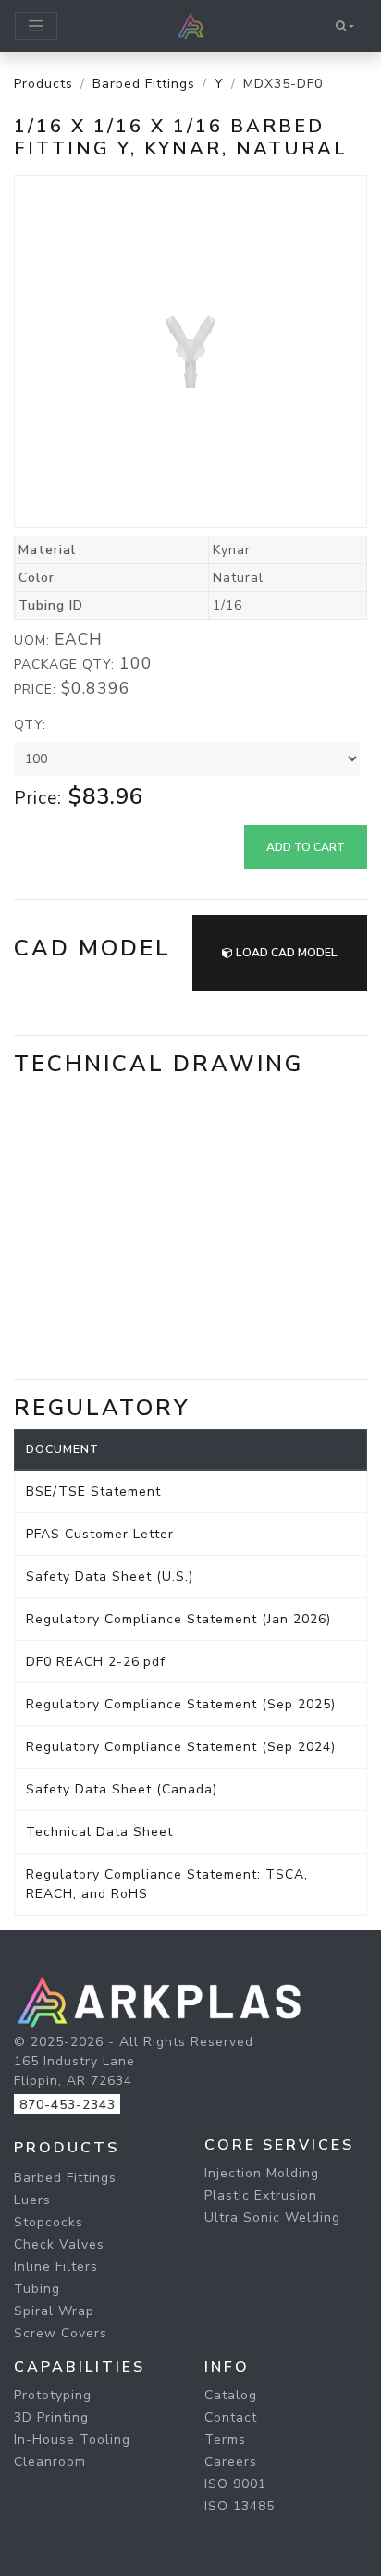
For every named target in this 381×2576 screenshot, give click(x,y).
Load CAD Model (285, 953)
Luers (32, 2200)
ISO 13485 (240, 2506)
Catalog (231, 2395)
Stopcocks (49, 2222)
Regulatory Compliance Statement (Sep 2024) (181, 1747)
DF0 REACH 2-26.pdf (96, 1662)
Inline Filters (56, 2267)
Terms (225, 2440)
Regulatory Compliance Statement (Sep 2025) (181, 1704)
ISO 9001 (235, 2484)
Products (43, 84)
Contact (231, 2417)
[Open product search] (345, 26)
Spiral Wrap (54, 2311)
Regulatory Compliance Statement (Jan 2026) (178, 1619)
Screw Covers (61, 2333)
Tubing (37, 2289)
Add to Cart (306, 847)
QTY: (30, 725)
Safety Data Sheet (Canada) (122, 1789)
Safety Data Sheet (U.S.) (110, 1577)
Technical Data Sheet (99, 1832)
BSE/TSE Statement (93, 1491)
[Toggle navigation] (36, 26)
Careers (231, 2462)
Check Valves (59, 2244)
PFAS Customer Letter (100, 1534)
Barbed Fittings (144, 84)
